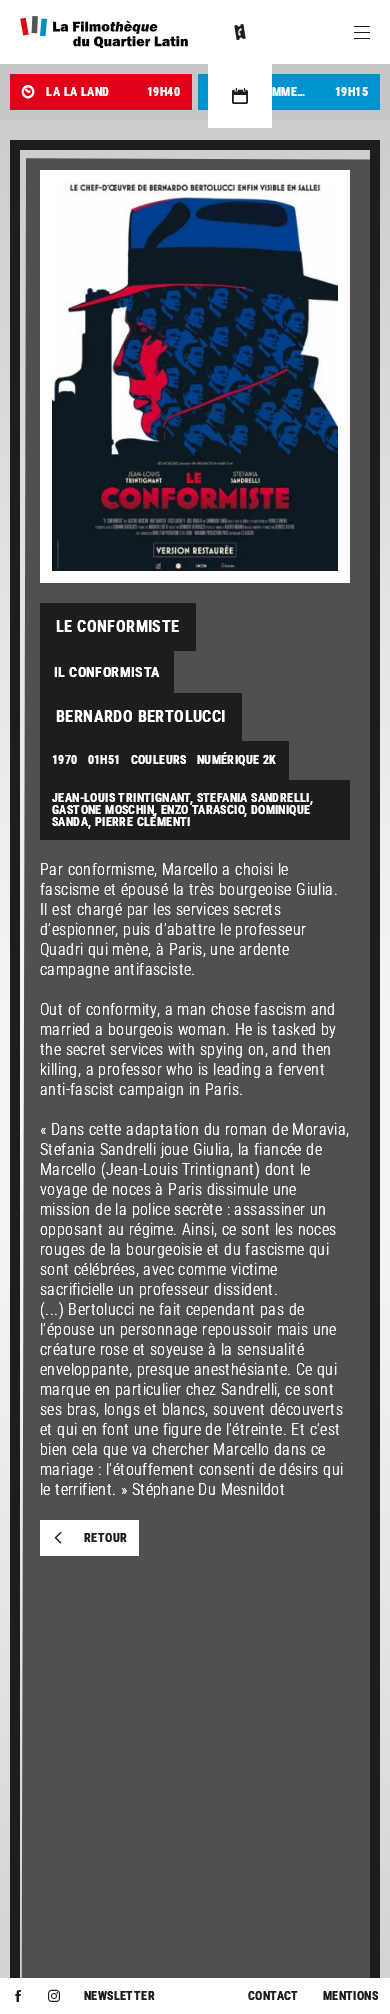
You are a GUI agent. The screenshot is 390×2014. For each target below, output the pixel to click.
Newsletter (119, 1996)
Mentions (350, 1996)
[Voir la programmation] (240, 96)
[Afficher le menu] (362, 32)
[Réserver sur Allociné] (240, 32)
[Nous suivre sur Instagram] (54, 1996)
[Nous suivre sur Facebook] (18, 1996)
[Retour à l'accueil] (104, 32)
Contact (273, 1996)
